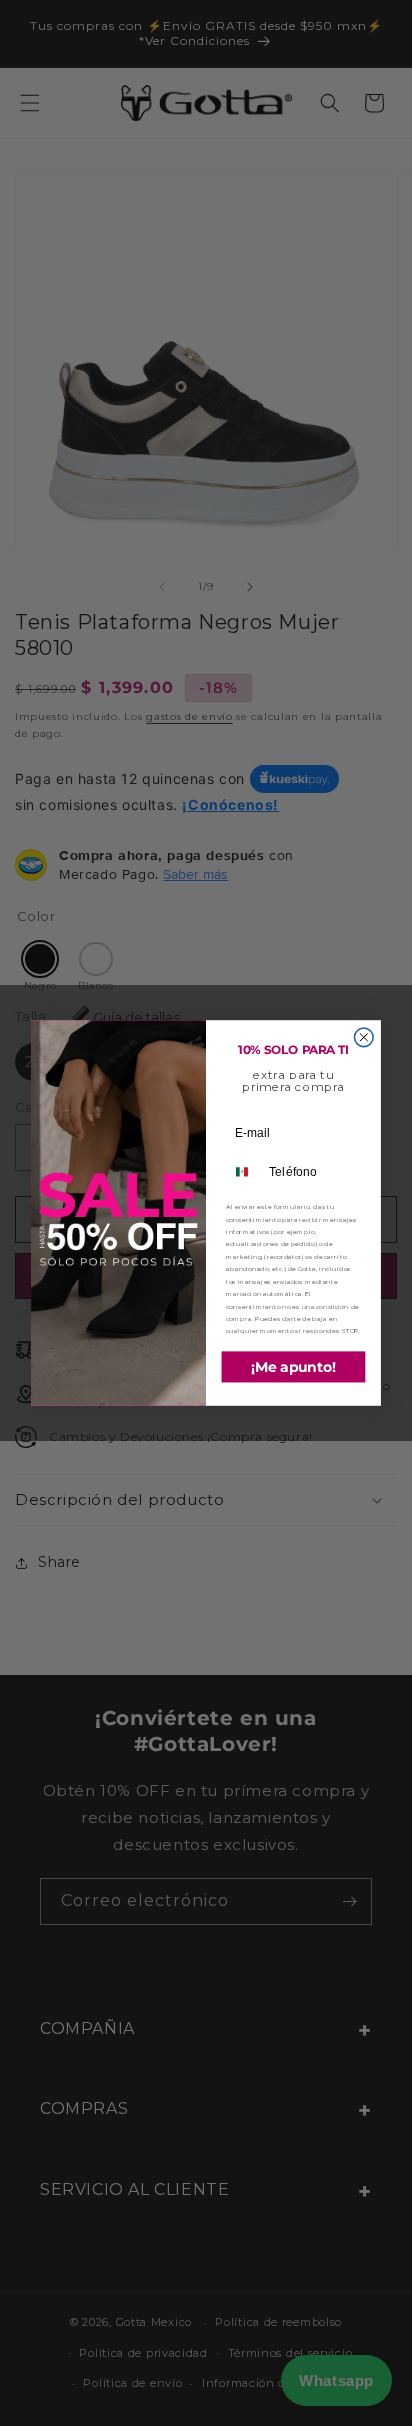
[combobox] (244, 1172)
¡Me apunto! (294, 1366)
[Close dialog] (363, 1037)
